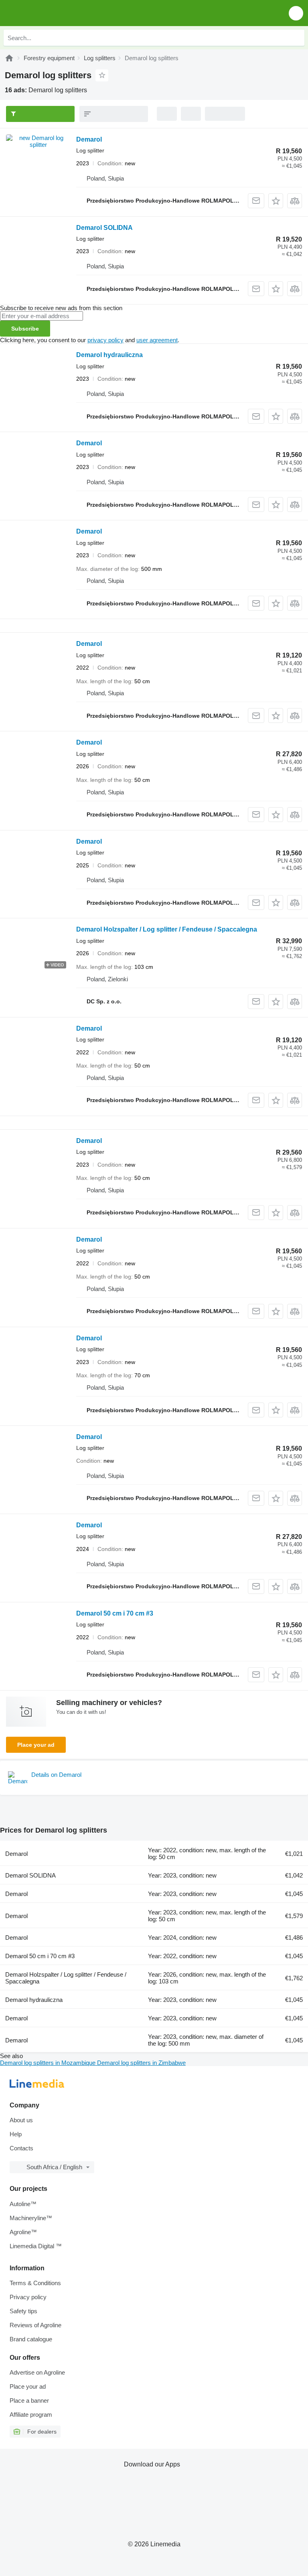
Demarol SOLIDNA (104, 228)
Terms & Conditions (35, 2283)
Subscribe (25, 329)
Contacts (21, 2148)
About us (21, 2120)
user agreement (157, 340)
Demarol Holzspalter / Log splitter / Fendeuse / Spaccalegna (167, 929)
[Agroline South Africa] (52, 13)
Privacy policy (28, 2297)
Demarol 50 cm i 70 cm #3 (115, 1613)
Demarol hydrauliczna (109, 355)
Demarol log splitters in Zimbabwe (141, 2063)
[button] (296, 13)
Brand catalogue (31, 2339)
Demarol (89, 139)
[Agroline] (9, 58)
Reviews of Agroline (35, 2325)
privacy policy (105, 340)
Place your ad (36, 1745)
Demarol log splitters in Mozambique (49, 2063)
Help (16, 2134)
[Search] (296, 38)
